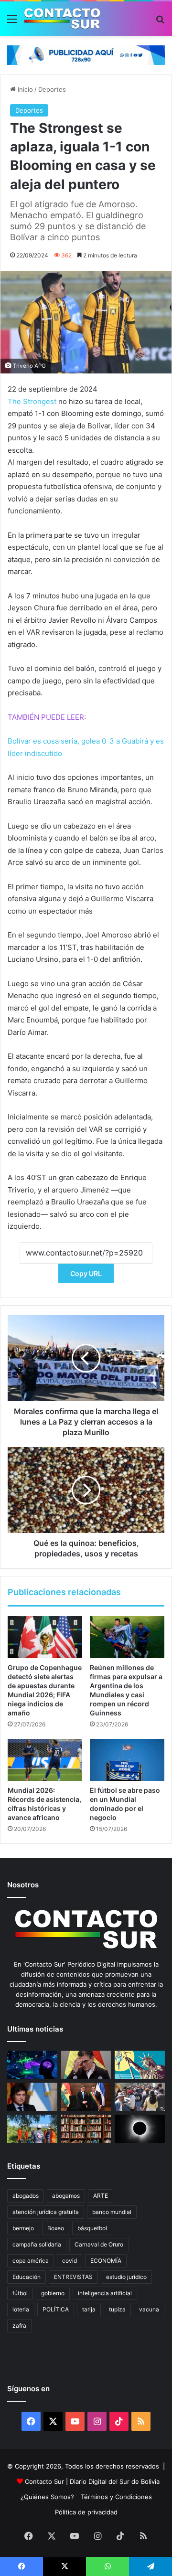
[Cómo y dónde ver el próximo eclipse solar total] (140, 2129)
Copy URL (86, 1273)
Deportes (52, 89)
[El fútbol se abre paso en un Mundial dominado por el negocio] (127, 1760)
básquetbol (92, 2228)
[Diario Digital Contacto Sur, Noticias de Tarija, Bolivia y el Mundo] (62, 19)
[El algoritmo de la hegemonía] (32, 2065)
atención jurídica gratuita (46, 2212)
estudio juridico (126, 2277)
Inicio (24, 89)
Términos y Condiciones (116, 2497)
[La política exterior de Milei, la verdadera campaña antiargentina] (32, 2097)
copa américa (31, 2261)
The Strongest (32, 401)
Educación (27, 2277)
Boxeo (56, 2228)
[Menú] (12, 22)
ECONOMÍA (106, 2261)
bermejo (23, 2228)
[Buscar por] (160, 22)
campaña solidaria (37, 2244)
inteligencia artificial (105, 2293)
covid (70, 2261)
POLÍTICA (56, 2309)
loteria (21, 2309)
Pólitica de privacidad (86, 2512)
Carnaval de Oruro (99, 2244)
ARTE (101, 2196)
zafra (19, 2326)
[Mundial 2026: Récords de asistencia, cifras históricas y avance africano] (45, 1760)
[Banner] (86, 54)
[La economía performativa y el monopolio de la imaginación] (140, 2065)
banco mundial (112, 2212)
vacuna (149, 2309)
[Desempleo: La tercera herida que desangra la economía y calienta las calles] (140, 2097)
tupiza (117, 2309)
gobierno (53, 2293)
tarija (89, 2309)
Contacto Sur (45, 2481)
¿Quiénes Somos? (47, 2497)
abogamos (66, 2196)
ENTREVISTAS (73, 2277)
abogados (26, 2196)
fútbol (20, 2293)
